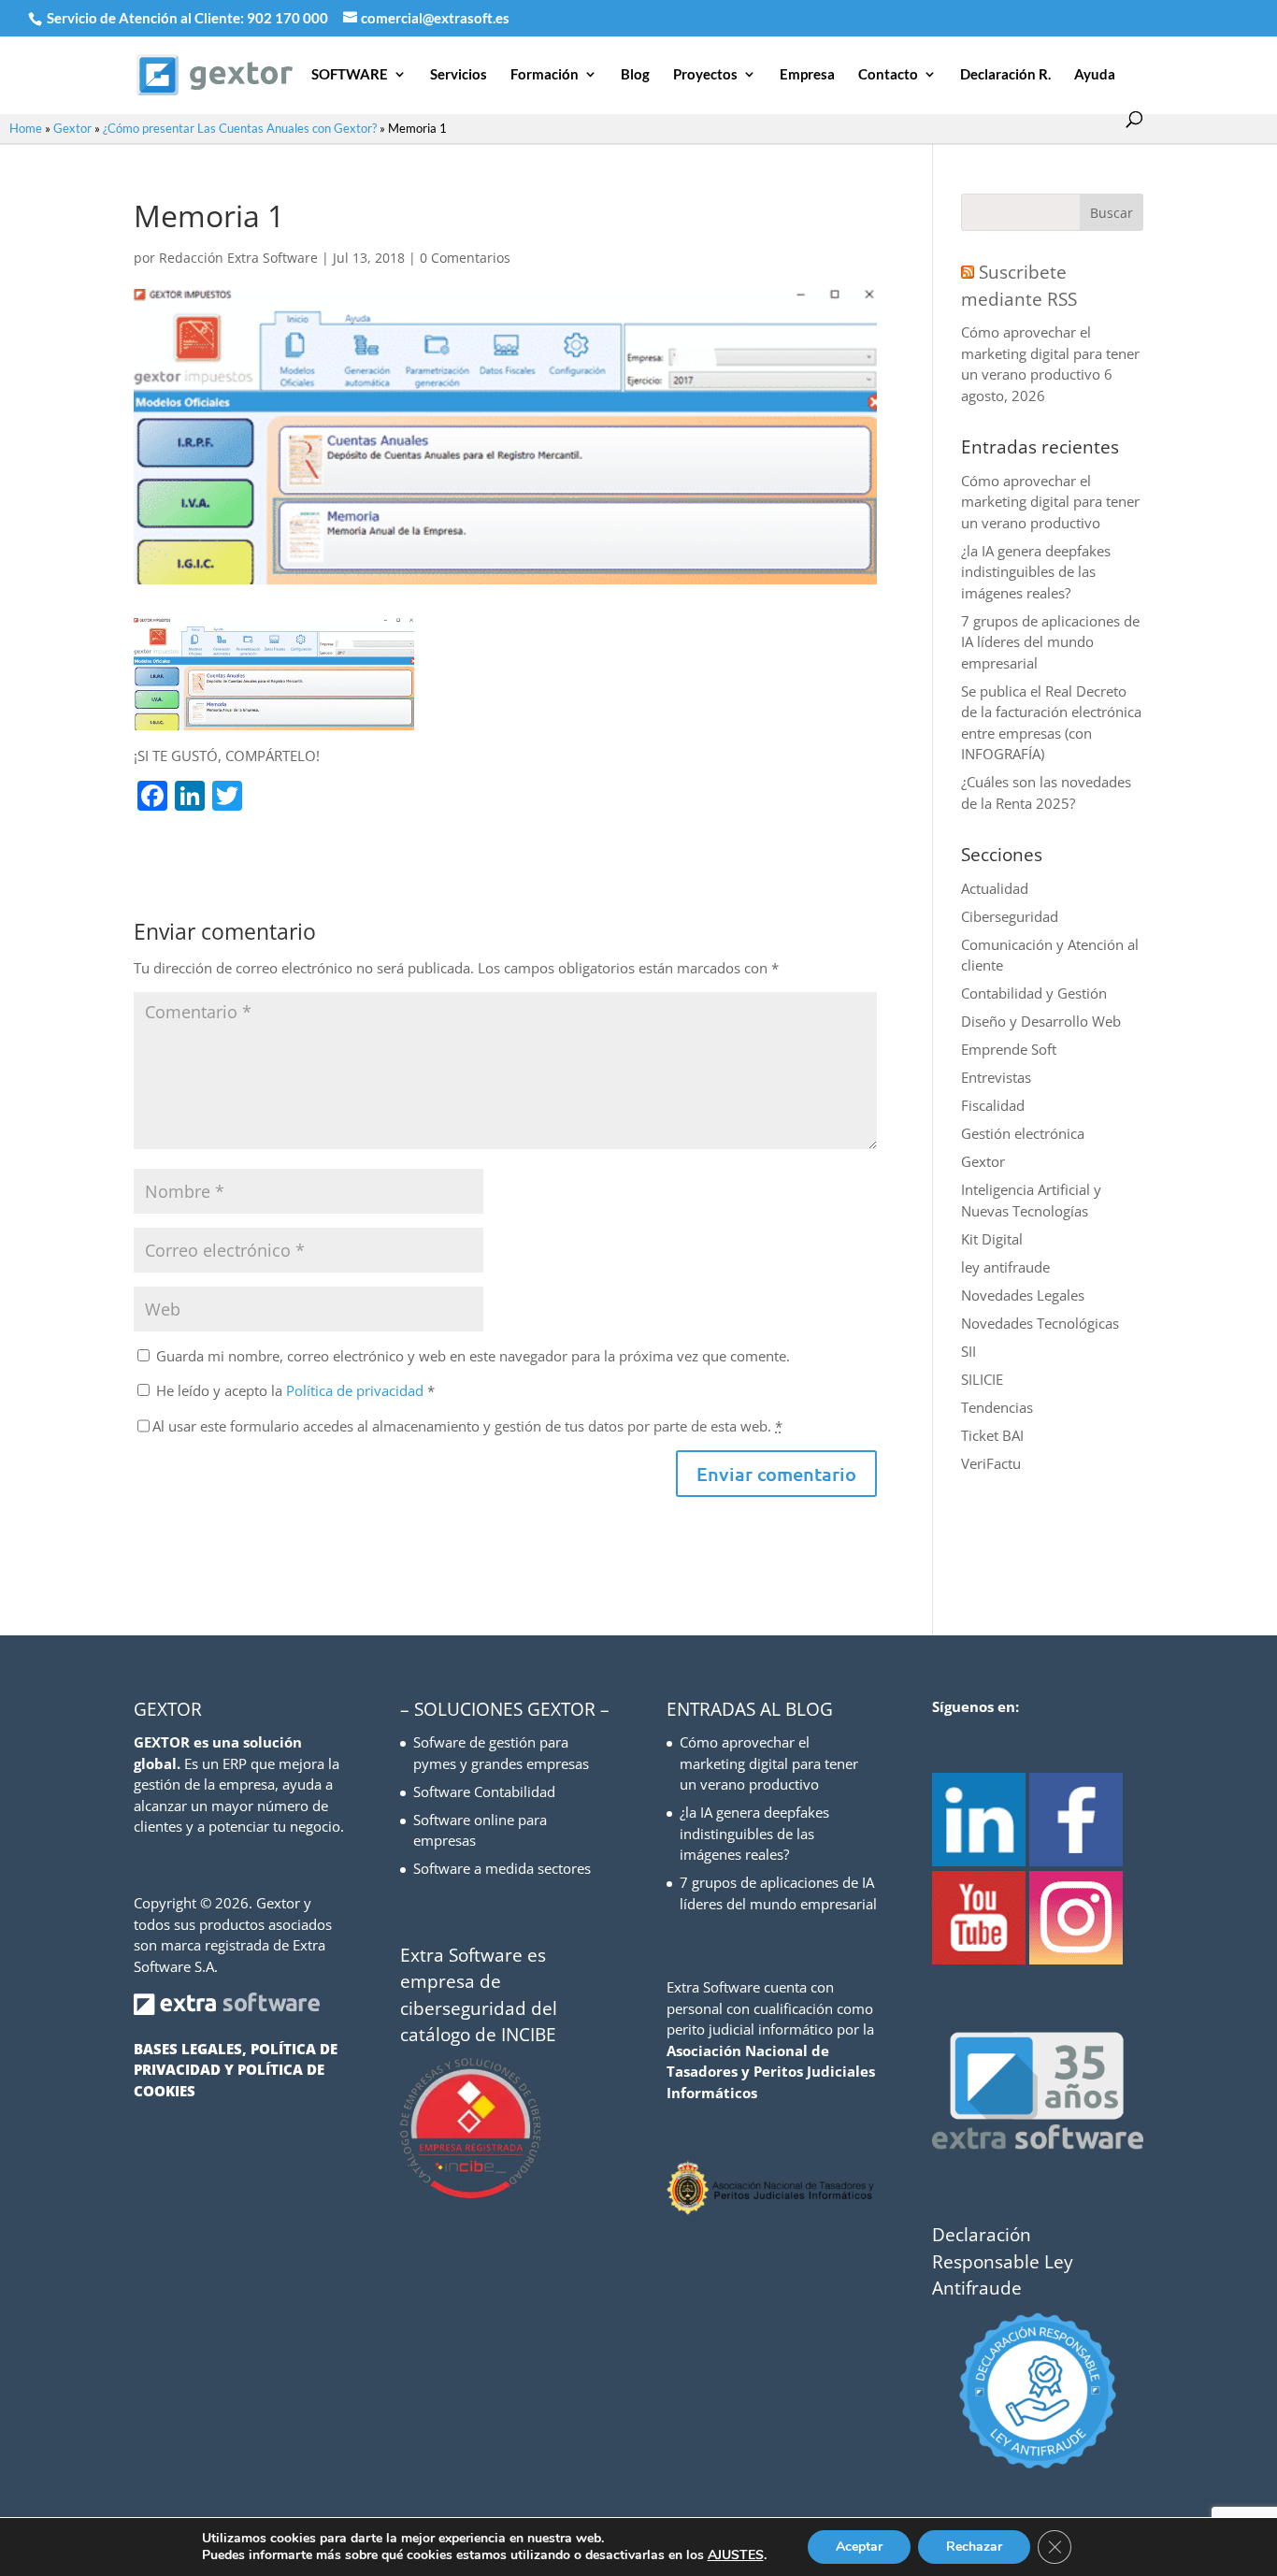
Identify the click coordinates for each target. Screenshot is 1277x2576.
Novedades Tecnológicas (1040, 1323)
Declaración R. (1005, 75)
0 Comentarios (465, 258)
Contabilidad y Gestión (1034, 993)
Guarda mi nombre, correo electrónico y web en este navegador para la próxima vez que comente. (473, 1356)
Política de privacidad (357, 1390)
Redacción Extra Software (238, 258)
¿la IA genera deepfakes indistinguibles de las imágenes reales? (1036, 572)
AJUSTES (736, 2555)
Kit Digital (992, 1239)
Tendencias (997, 1407)
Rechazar (974, 2547)
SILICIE (982, 1379)
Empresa (807, 75)
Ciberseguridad (1010, 916)
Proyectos (705, 75)
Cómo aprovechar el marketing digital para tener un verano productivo (1050, 353)
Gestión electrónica (1023, 1133)
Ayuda (1095, 75)
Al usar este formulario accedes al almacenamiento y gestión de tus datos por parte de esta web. (467, 1426)
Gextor (72, 128)
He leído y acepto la (295, 1390)
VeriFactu (991, 1463)
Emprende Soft (1009, 1049)
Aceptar (859, 2547)
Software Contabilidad (484, 1792)
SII (969, 1351)
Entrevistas (996, 1077)
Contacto (888, 75)
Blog (635, 75)
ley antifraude (1005, 1267)
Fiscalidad (993, 1105)
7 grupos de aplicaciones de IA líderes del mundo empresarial (1050, 642)
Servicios (459, 75)
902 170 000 (289, 18)
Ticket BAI (992, 1435)
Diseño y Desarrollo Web (1041, 1021)
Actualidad (995, 888)
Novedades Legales (1023, 1295)
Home (26, 128)
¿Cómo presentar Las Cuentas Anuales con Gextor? (240, 128)
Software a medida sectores (502, 1868)
